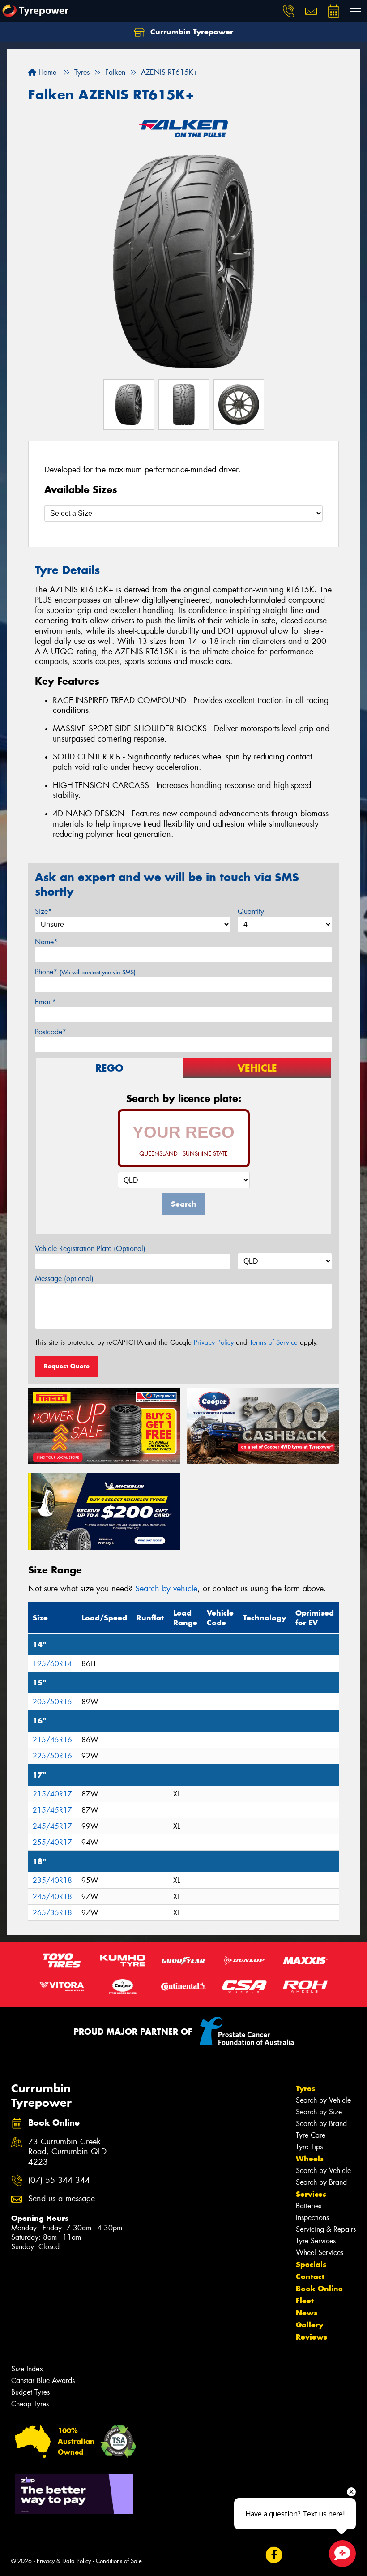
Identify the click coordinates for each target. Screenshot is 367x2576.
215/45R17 (52, 1810)
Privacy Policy (214, 1342)
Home (46, 72)
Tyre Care (311, 2135)
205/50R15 (52, 1702)
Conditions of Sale (119, 2561)
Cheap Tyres (30, 2404)
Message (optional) (64, 1279)
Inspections (312, 2218)
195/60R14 (52, 1664)
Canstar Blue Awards (43, 2381)
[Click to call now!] (289, 11)
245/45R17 (52, 1826)
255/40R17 (52, 1842)
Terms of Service (274, 1342)
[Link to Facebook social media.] (274, 2555)
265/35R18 (52, 1913)
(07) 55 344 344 (59, 2180)
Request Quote (67, 1366)
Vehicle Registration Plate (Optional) (90, 1249)
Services (311, 2194)
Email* (45, 1002)
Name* (46, 942)
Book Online (319, 2289)
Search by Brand (321, 2124)
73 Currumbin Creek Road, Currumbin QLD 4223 (67, 2152)
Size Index (27, 2369)
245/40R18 (52, 1897)
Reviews (312, 2337)
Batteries (309, 2206)
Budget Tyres (30, 2392)
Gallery (309, 2325)
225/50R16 (52, 1756)
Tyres (305, 2088)
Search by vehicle (166, 1589)
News (307, 2313)
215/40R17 (52, 1794)
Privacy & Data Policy (64, 2561)
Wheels (310, 2159)
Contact (310, 2276)
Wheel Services (320, 2252)
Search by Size (319, 2112)
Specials (311, 2264)
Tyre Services (316, 2241)
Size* (43, 911)
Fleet (305, 2301)
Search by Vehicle (323, 2100)
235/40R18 (52, 1880)
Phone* (85, 972)
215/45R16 (52, 1740)
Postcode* (51, 1032)
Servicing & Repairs (326, 2229)
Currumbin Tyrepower (191, 32)
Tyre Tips (309, 2147)
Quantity (251, 911)
